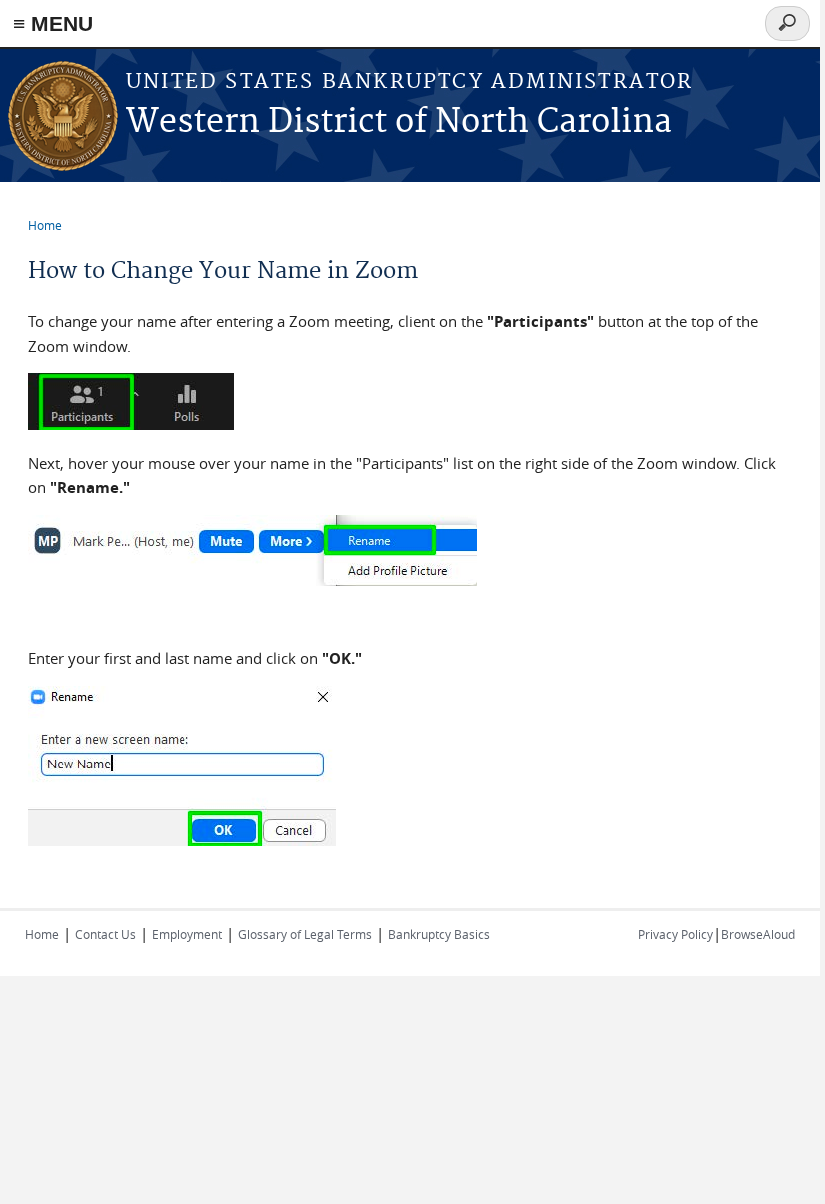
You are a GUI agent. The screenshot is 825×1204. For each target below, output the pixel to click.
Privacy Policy (675, 934)
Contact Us (105, 934)
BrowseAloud (758, 934)
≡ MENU (53, 23)
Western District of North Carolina (399, 122)
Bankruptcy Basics (439, 934)
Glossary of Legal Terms (305, 934)
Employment (187, 934)
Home (45, 225)
